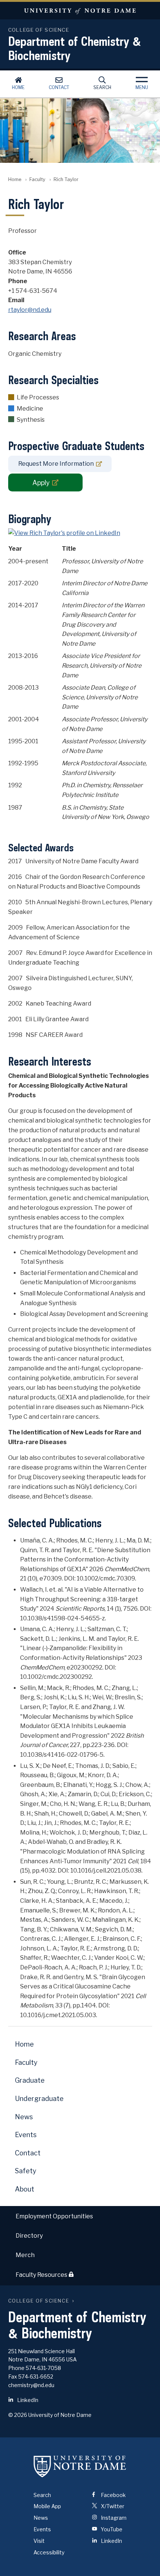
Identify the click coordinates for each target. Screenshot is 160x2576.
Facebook (113, 2495)
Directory (29, 2236)
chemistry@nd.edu (31, 2385)
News (24, 2117)
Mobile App (47, 2506)
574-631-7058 (43, 2368)
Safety (26, 2171)
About (25, 2189)
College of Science (39, 2301)
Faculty (37, 179)
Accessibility (49, 2552)
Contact (59, 87)
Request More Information (56, 464)
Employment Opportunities (54, 2216)
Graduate (30, 2080)
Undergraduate (39, 2099)
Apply (41, 483)
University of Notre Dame (80, 11)
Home (18, 87)
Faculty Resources (42, 2275)
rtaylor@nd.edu (30, 310)
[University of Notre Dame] (80, 2466)
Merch (25, 2255)
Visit (39, 2541)
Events (26, 2135)
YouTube (111, 2529)
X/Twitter (112, 2506)
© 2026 (18, 2415)
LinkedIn (27, 2400)
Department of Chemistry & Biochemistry (75, 48)
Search (102, 87)
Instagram (113, 2518)
